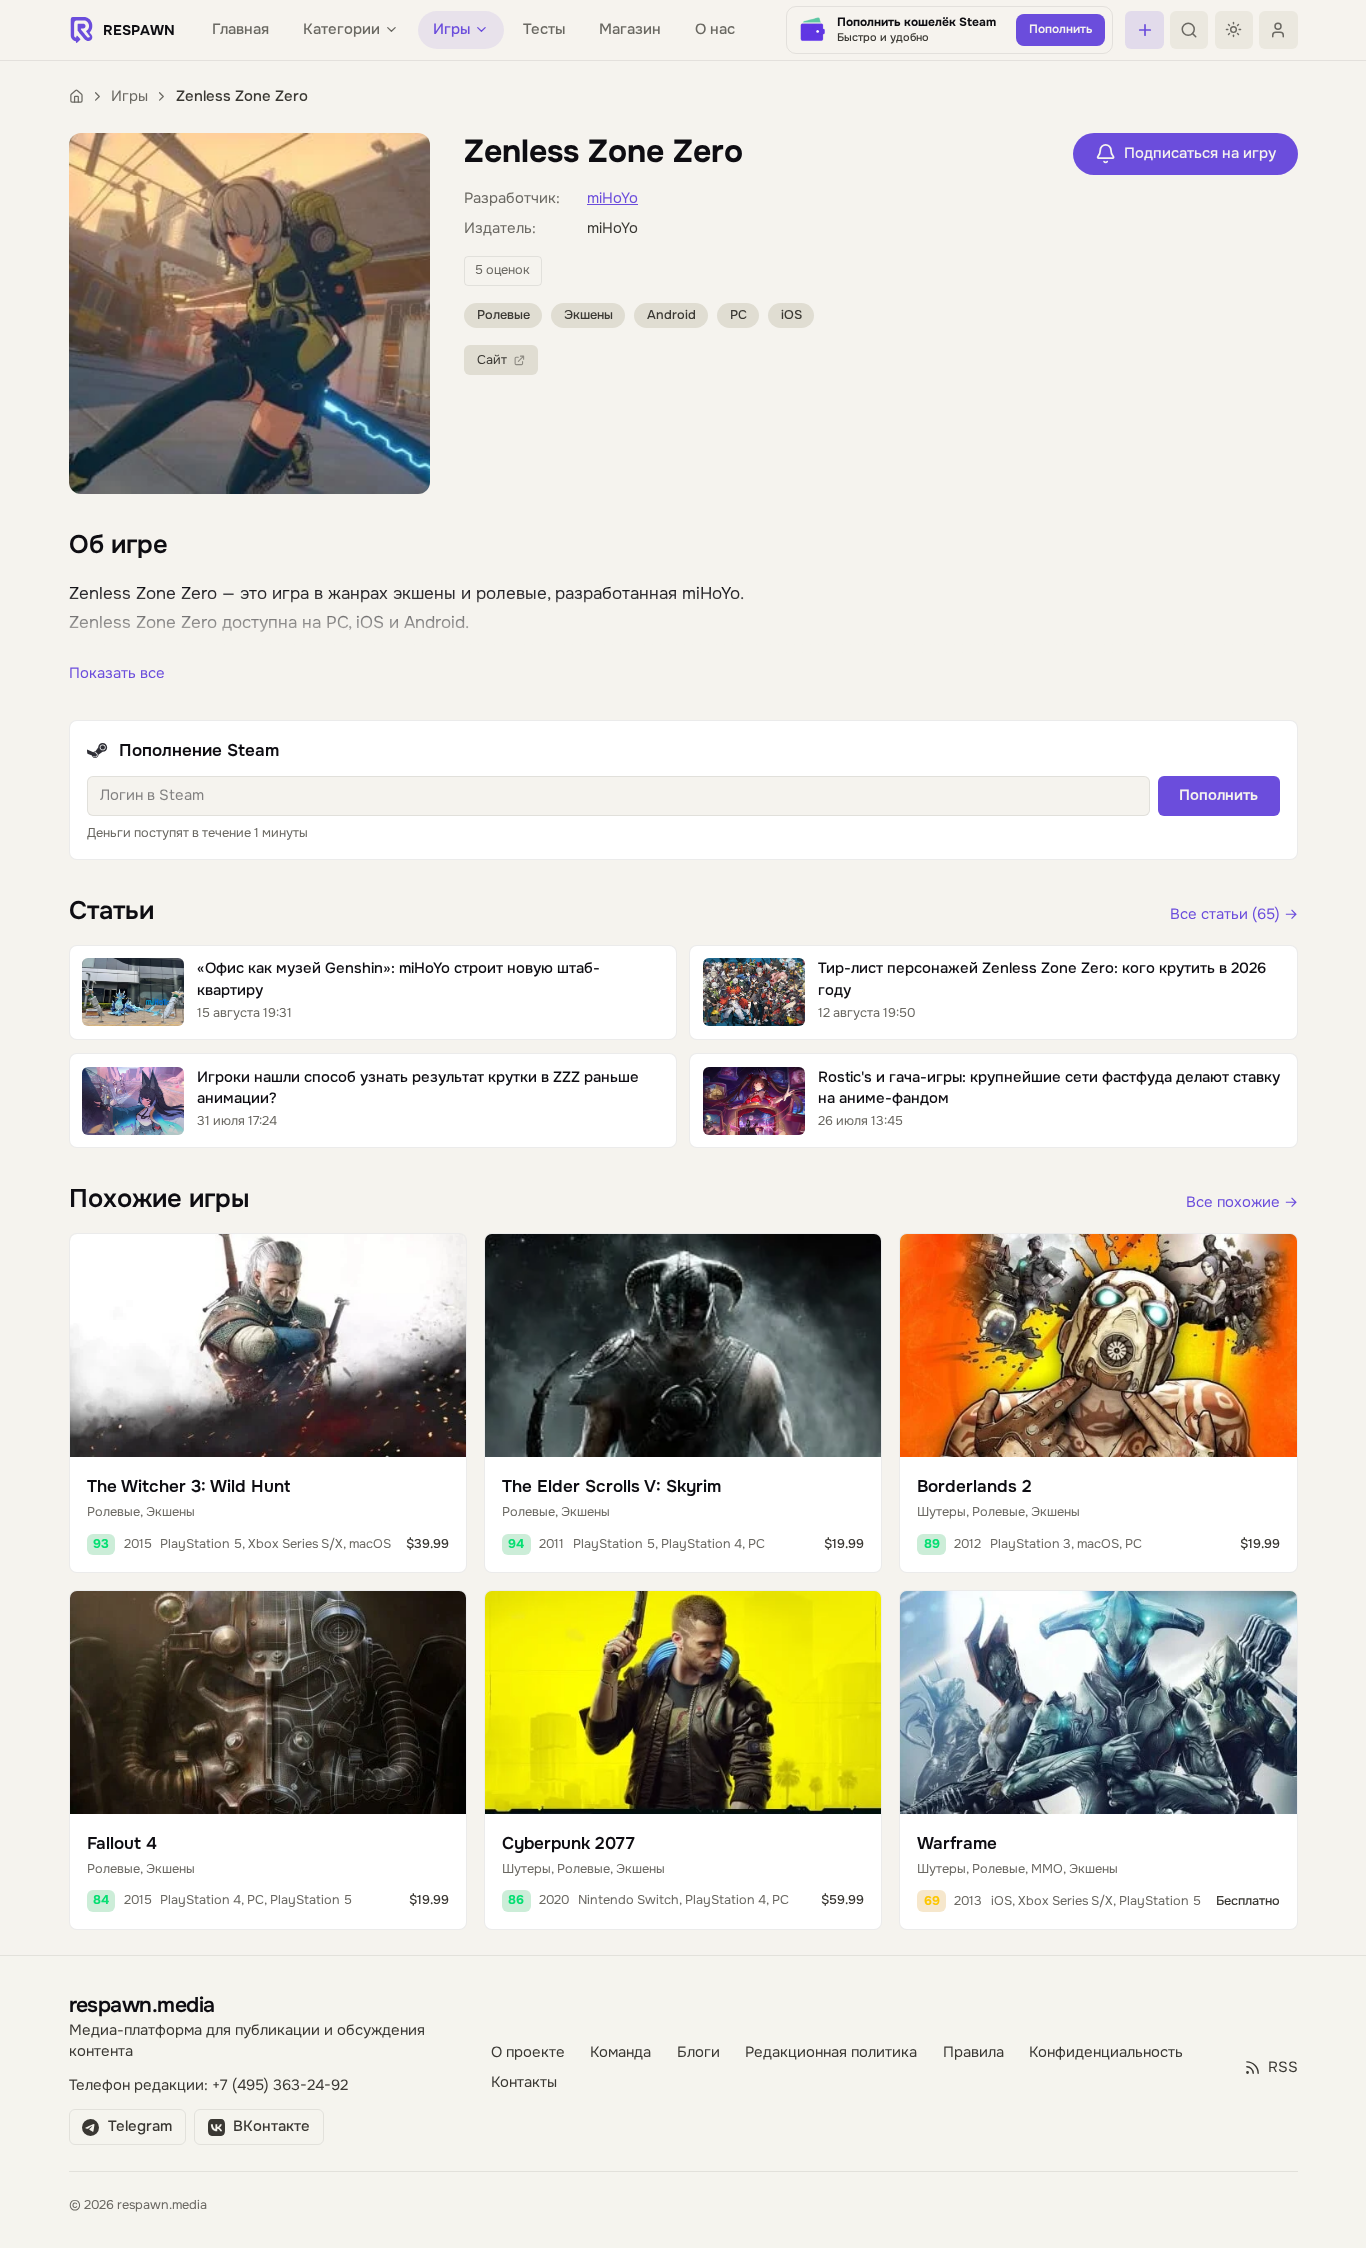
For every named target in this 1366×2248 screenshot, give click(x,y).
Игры (129, 96)
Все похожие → (1242, 1202)
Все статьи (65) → (1234, 914)
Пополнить (1218, 795)
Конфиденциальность (1106, 2052)
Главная (240, 29)
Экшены (588, 315)
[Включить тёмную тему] (1234, 30)
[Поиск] (1189, 30)
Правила (973, 2052)
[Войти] (1278, 30)
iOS (791, 315)
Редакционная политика (831, 2052)
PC (738, 315)
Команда (620, 2052)
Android (671, 315)
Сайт (492, 360)
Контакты (524, 2082)
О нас (715, 29)
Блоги (698, 2052)
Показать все (117, 673)
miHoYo (612, 198)
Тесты (544, 29)
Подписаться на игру (1200, 153)
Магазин (630, 29)
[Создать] (1144, 30)
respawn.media (142, 2004)
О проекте (528, 2052)
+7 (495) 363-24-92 (280, 2085)
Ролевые (503, 315)
